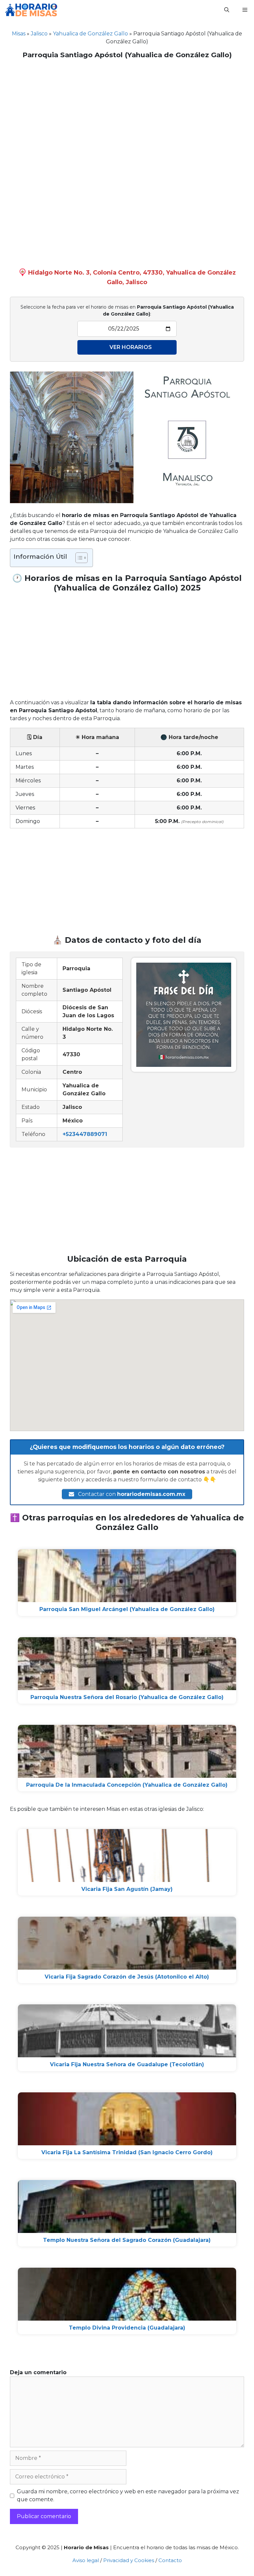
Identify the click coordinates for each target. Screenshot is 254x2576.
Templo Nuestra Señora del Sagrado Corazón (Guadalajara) (127, 2240)
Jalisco (39, 34)
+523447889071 (85, 1134)
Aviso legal (86, 2560)
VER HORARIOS (131, 347)
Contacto (170, 2560)
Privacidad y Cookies (129, 2560)
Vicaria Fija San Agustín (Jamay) (127, 1889)
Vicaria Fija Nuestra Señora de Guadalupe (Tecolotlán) (127, 2064)
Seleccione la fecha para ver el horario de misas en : (127, 310)
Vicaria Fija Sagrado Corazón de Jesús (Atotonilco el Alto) (127, 1977)
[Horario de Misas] (31, 10)
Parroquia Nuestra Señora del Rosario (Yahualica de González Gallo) (127, 1697)
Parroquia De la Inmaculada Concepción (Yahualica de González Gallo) (127, 1785)
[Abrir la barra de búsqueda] (227, 10)
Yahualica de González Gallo (90, 34)
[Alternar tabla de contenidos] (78, 558)
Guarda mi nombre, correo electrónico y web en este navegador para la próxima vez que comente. (128, 2495)
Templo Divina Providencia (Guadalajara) (127, 2328)
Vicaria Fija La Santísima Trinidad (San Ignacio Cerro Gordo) (127, 2152)
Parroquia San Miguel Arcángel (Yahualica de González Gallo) (127, 1609)
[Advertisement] (127, 112)
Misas (19, 34)
